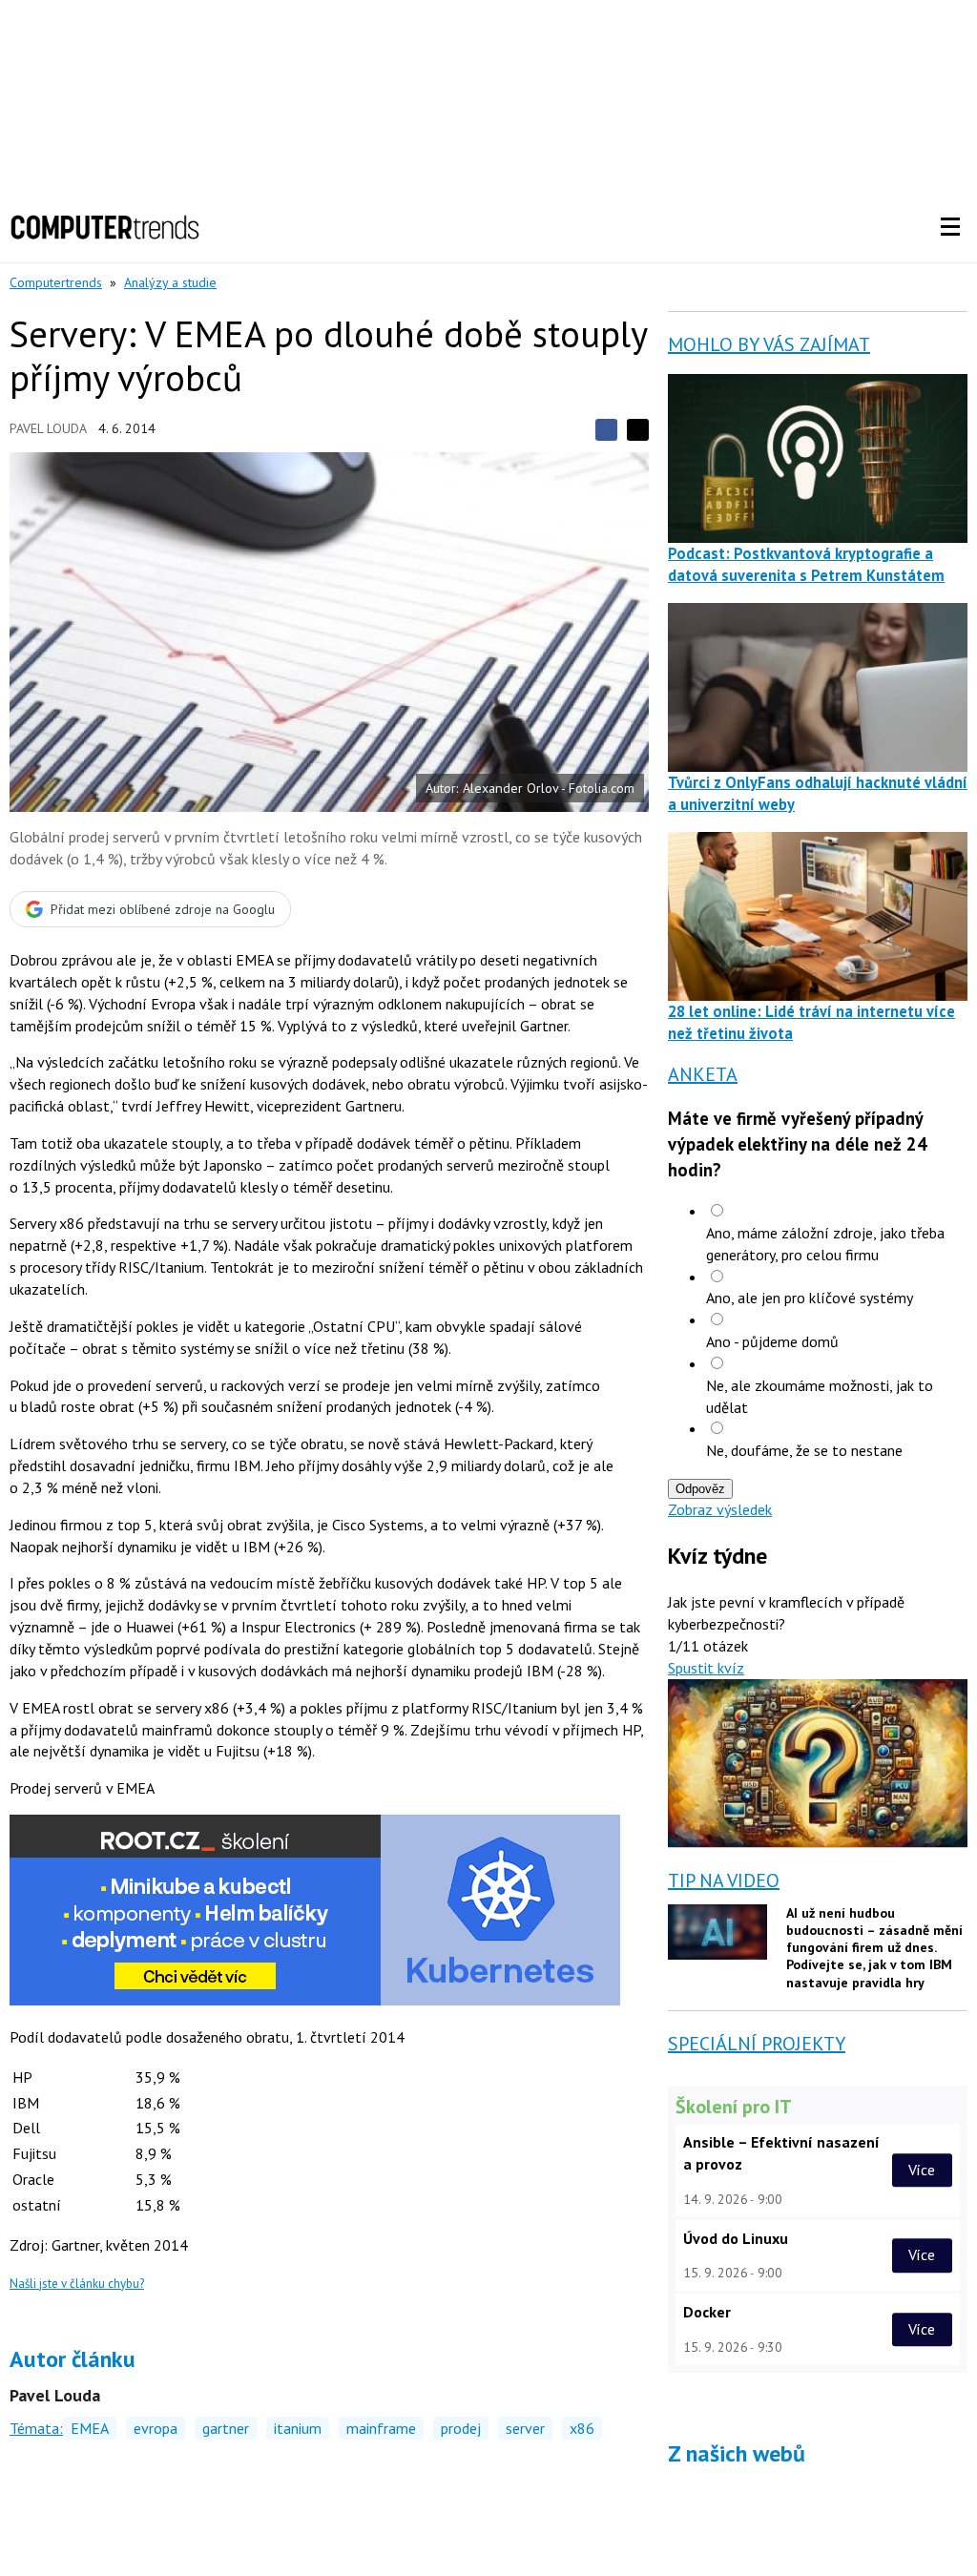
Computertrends (56, 282)
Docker (707, 2312)
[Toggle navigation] (950, 227)
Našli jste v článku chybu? (77, 2284)
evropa (156, 2428)
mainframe (381, 2428)
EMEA (90, 2428)
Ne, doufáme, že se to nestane (804, 1450)
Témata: (36, 2428)
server (525, 2428)
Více (922, 2170)
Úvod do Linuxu (736, 2238)
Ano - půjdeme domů (772, 1341)
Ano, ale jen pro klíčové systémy (810, 1298)
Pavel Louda (48, 428)
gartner (226, 2428)
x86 (582, 2428)
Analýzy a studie (170, 282)
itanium (298, 2428)
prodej (461, 2428)
